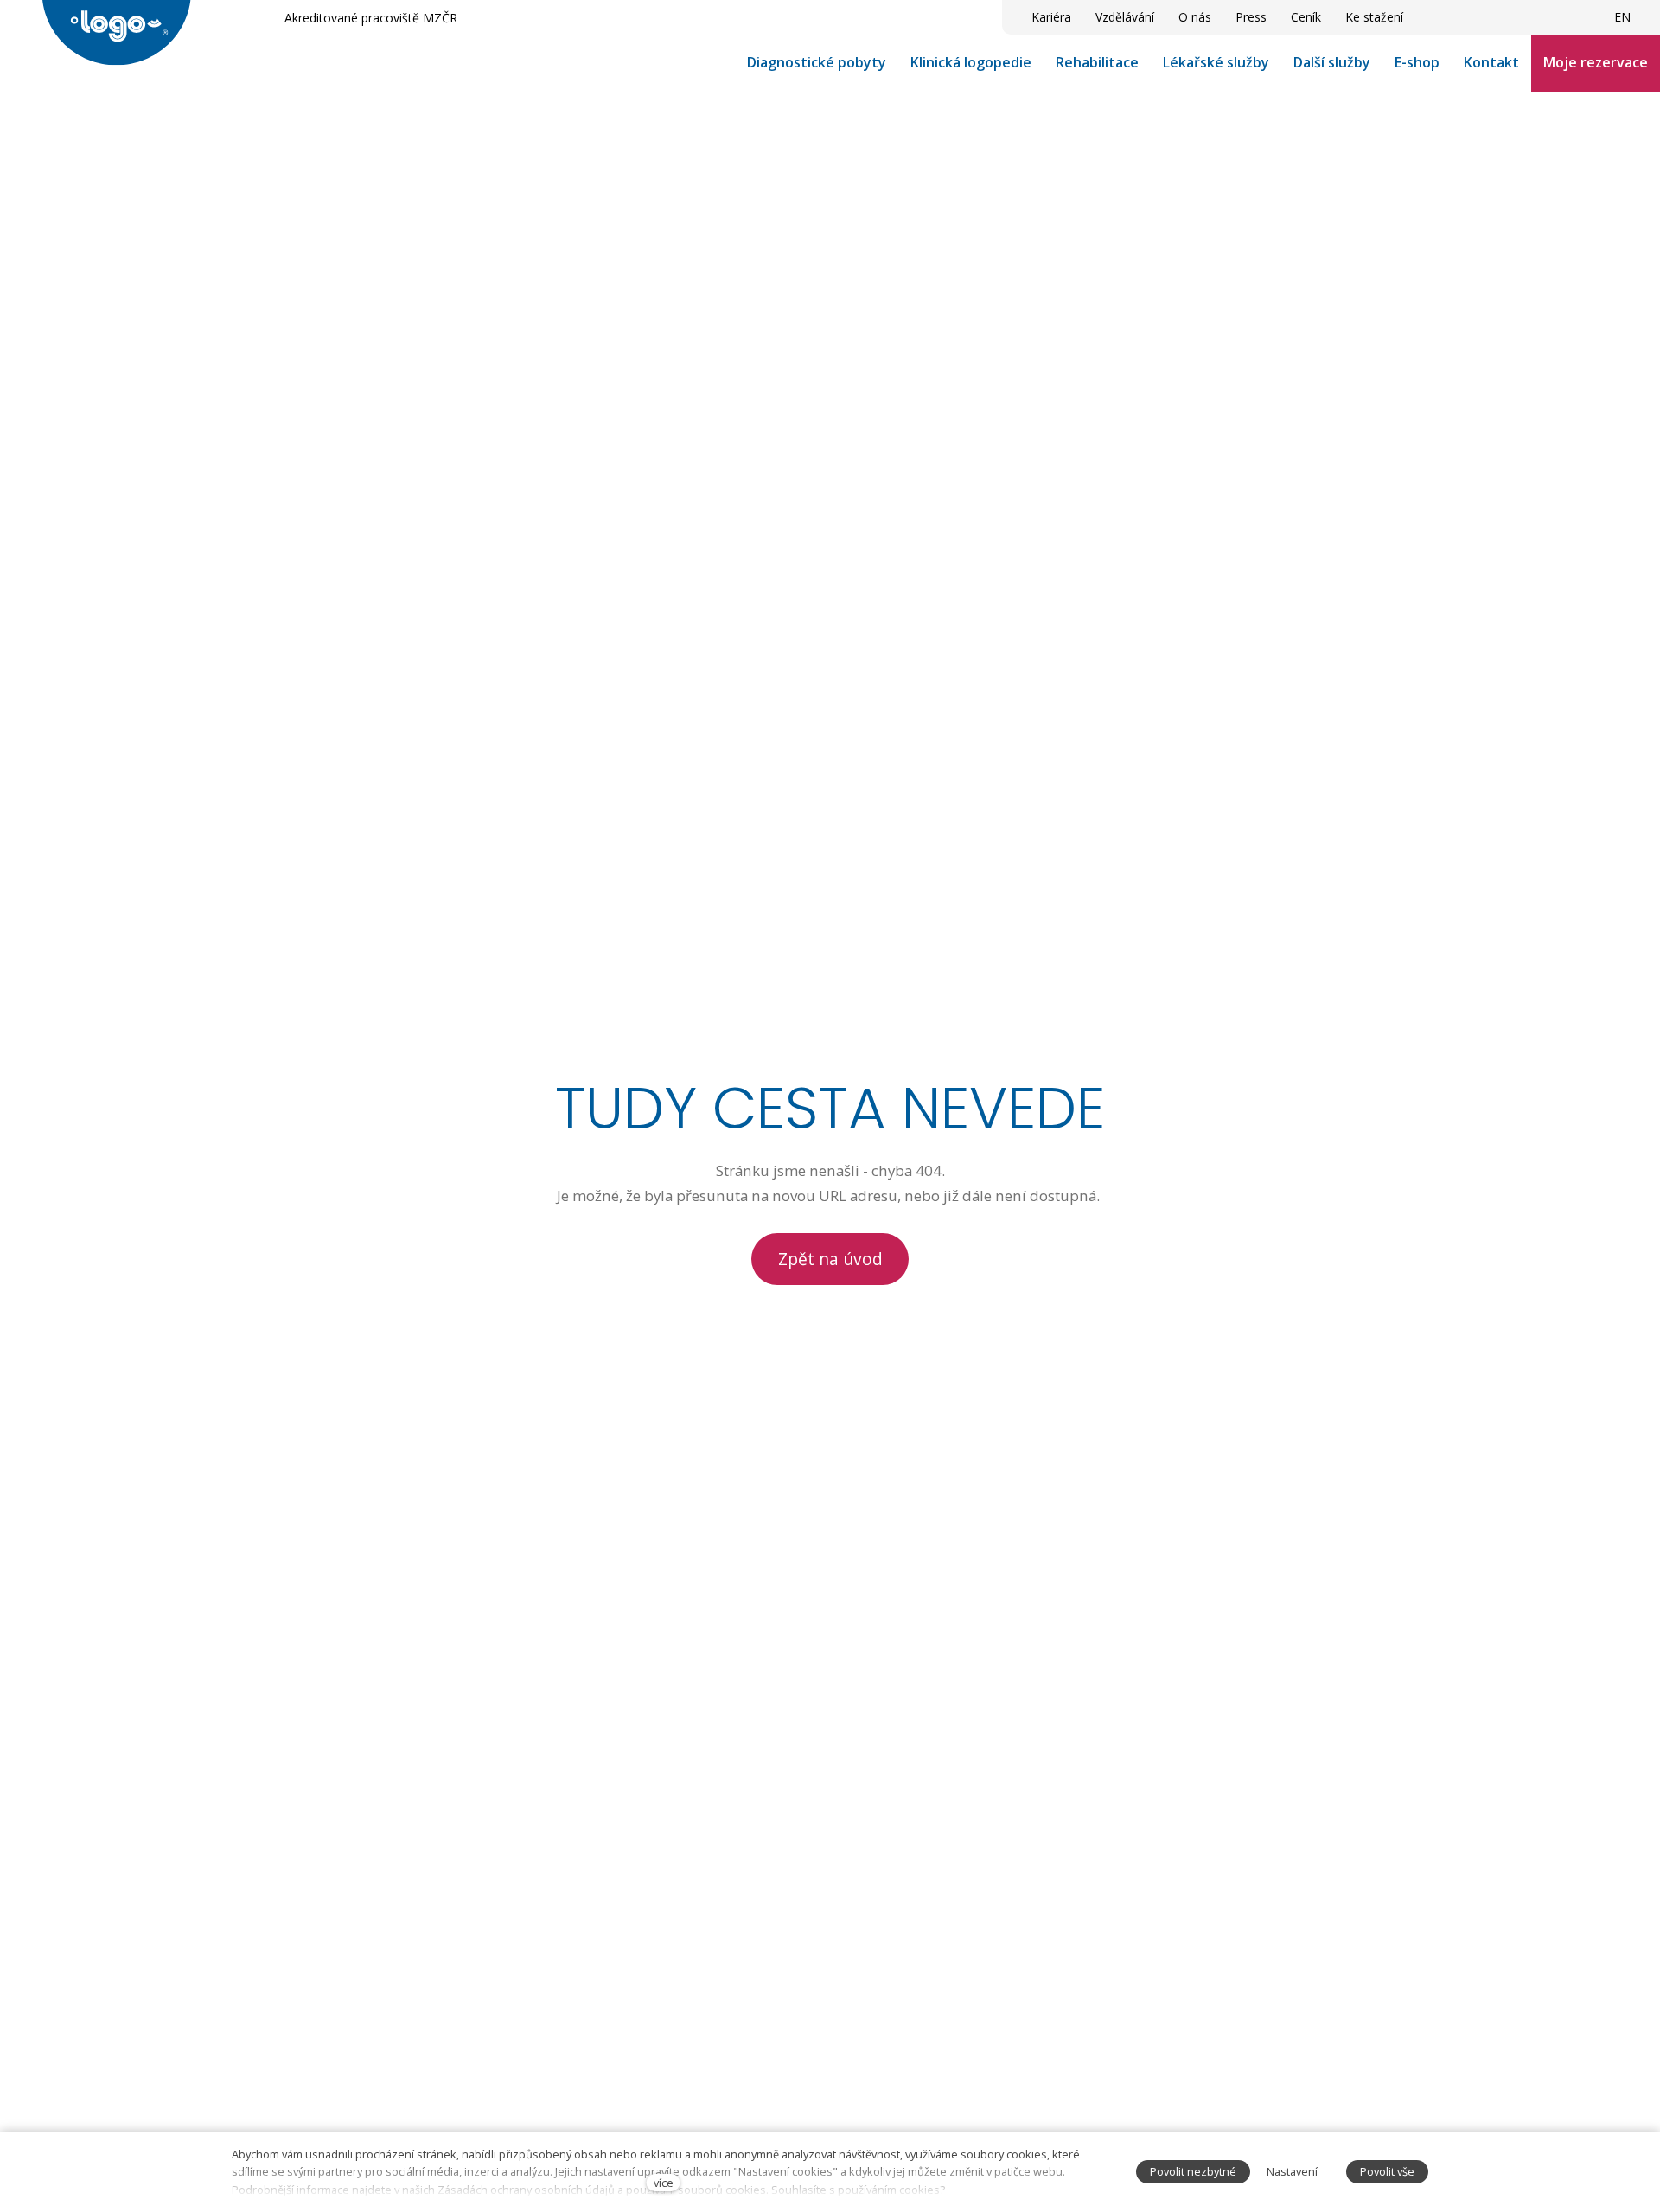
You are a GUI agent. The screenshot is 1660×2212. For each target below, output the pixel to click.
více (664, 2183)
